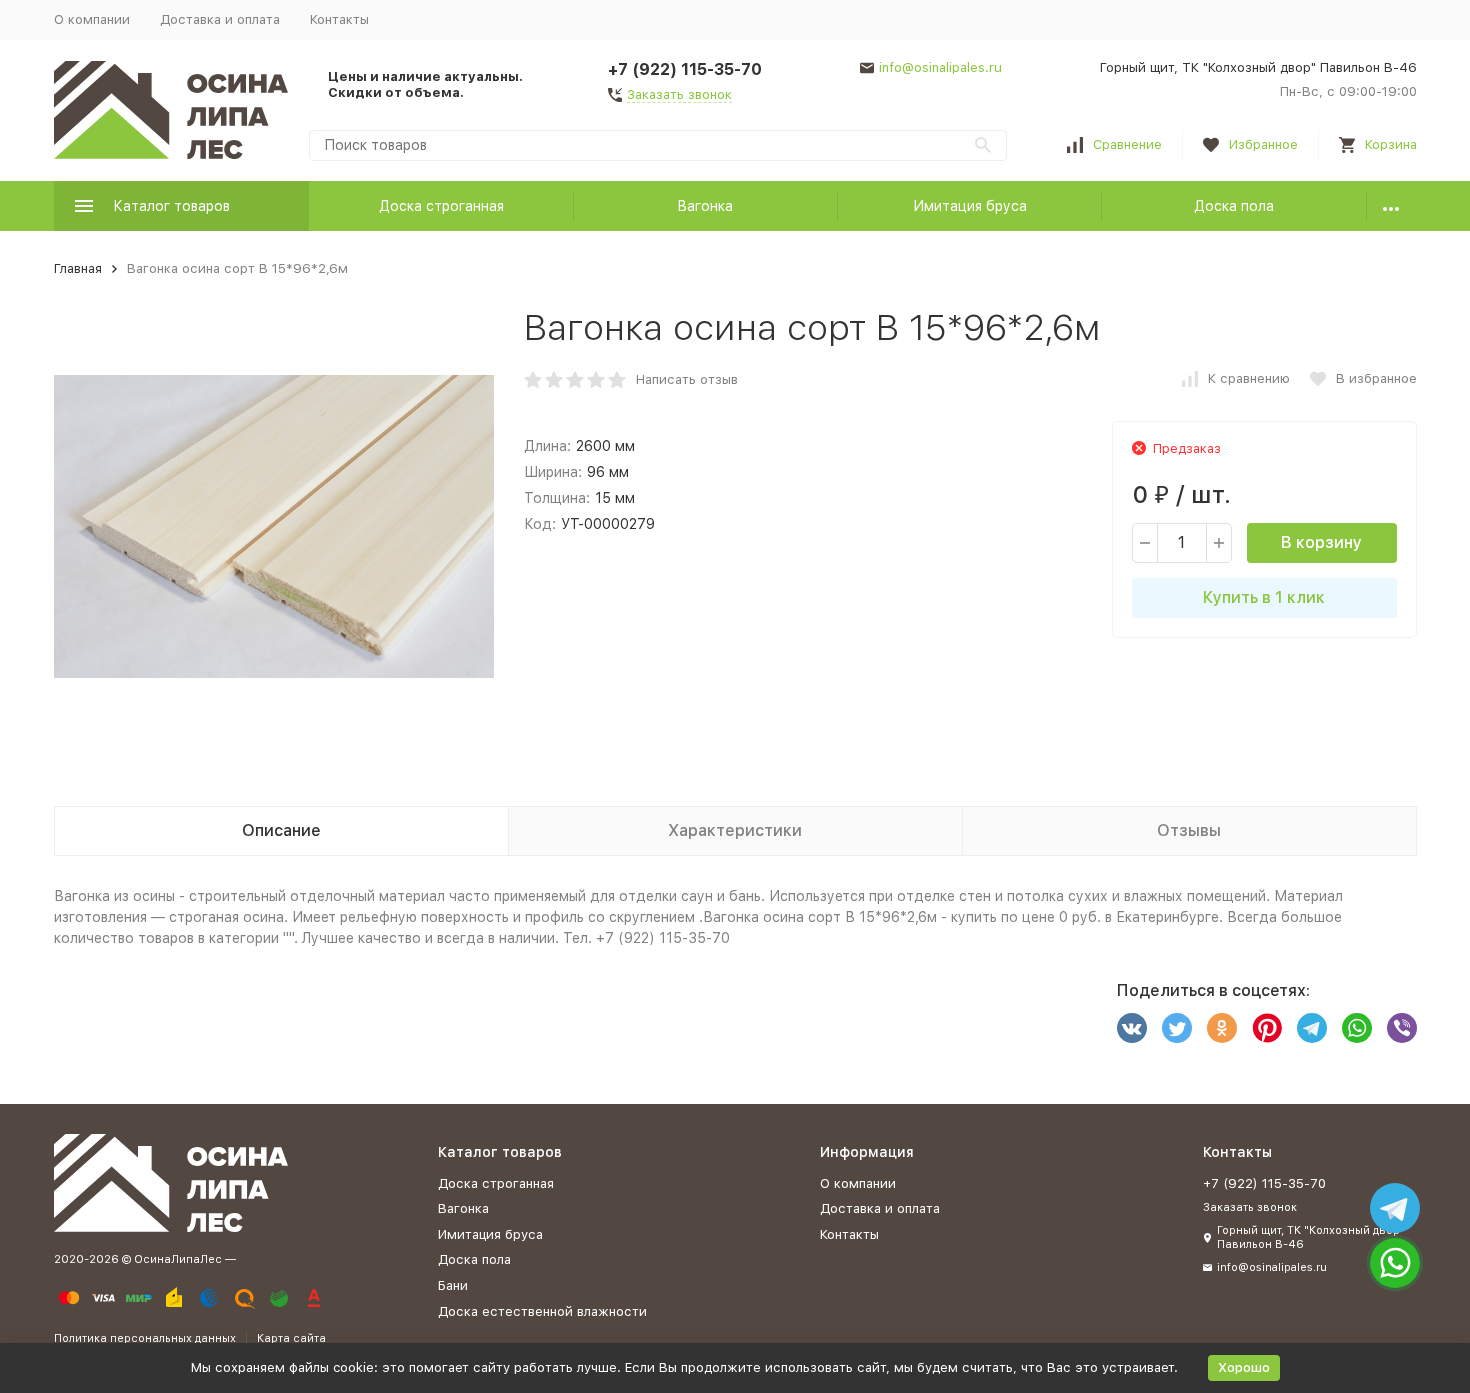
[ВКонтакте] (1132, 1028)
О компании (92, 19)
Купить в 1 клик (1264, 597)
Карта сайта (291, 1338)
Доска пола (1234, 206)
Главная (78, 268)
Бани (453, 1285)
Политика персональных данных (145, 1338)
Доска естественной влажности (542, 1311)
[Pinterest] (1267, 1028)
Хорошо (1244, 1367)
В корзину (1321, 542)
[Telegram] (1312, 1028)
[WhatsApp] (1357, 1028)
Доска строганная (441, 206)
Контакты (339, 19)
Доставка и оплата (220, 19)
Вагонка (705, 206)
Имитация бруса (970, 206)
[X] (1177, 1028)
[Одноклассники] (1222, 1028)
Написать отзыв (687, 379)
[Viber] (1402, 1028)
